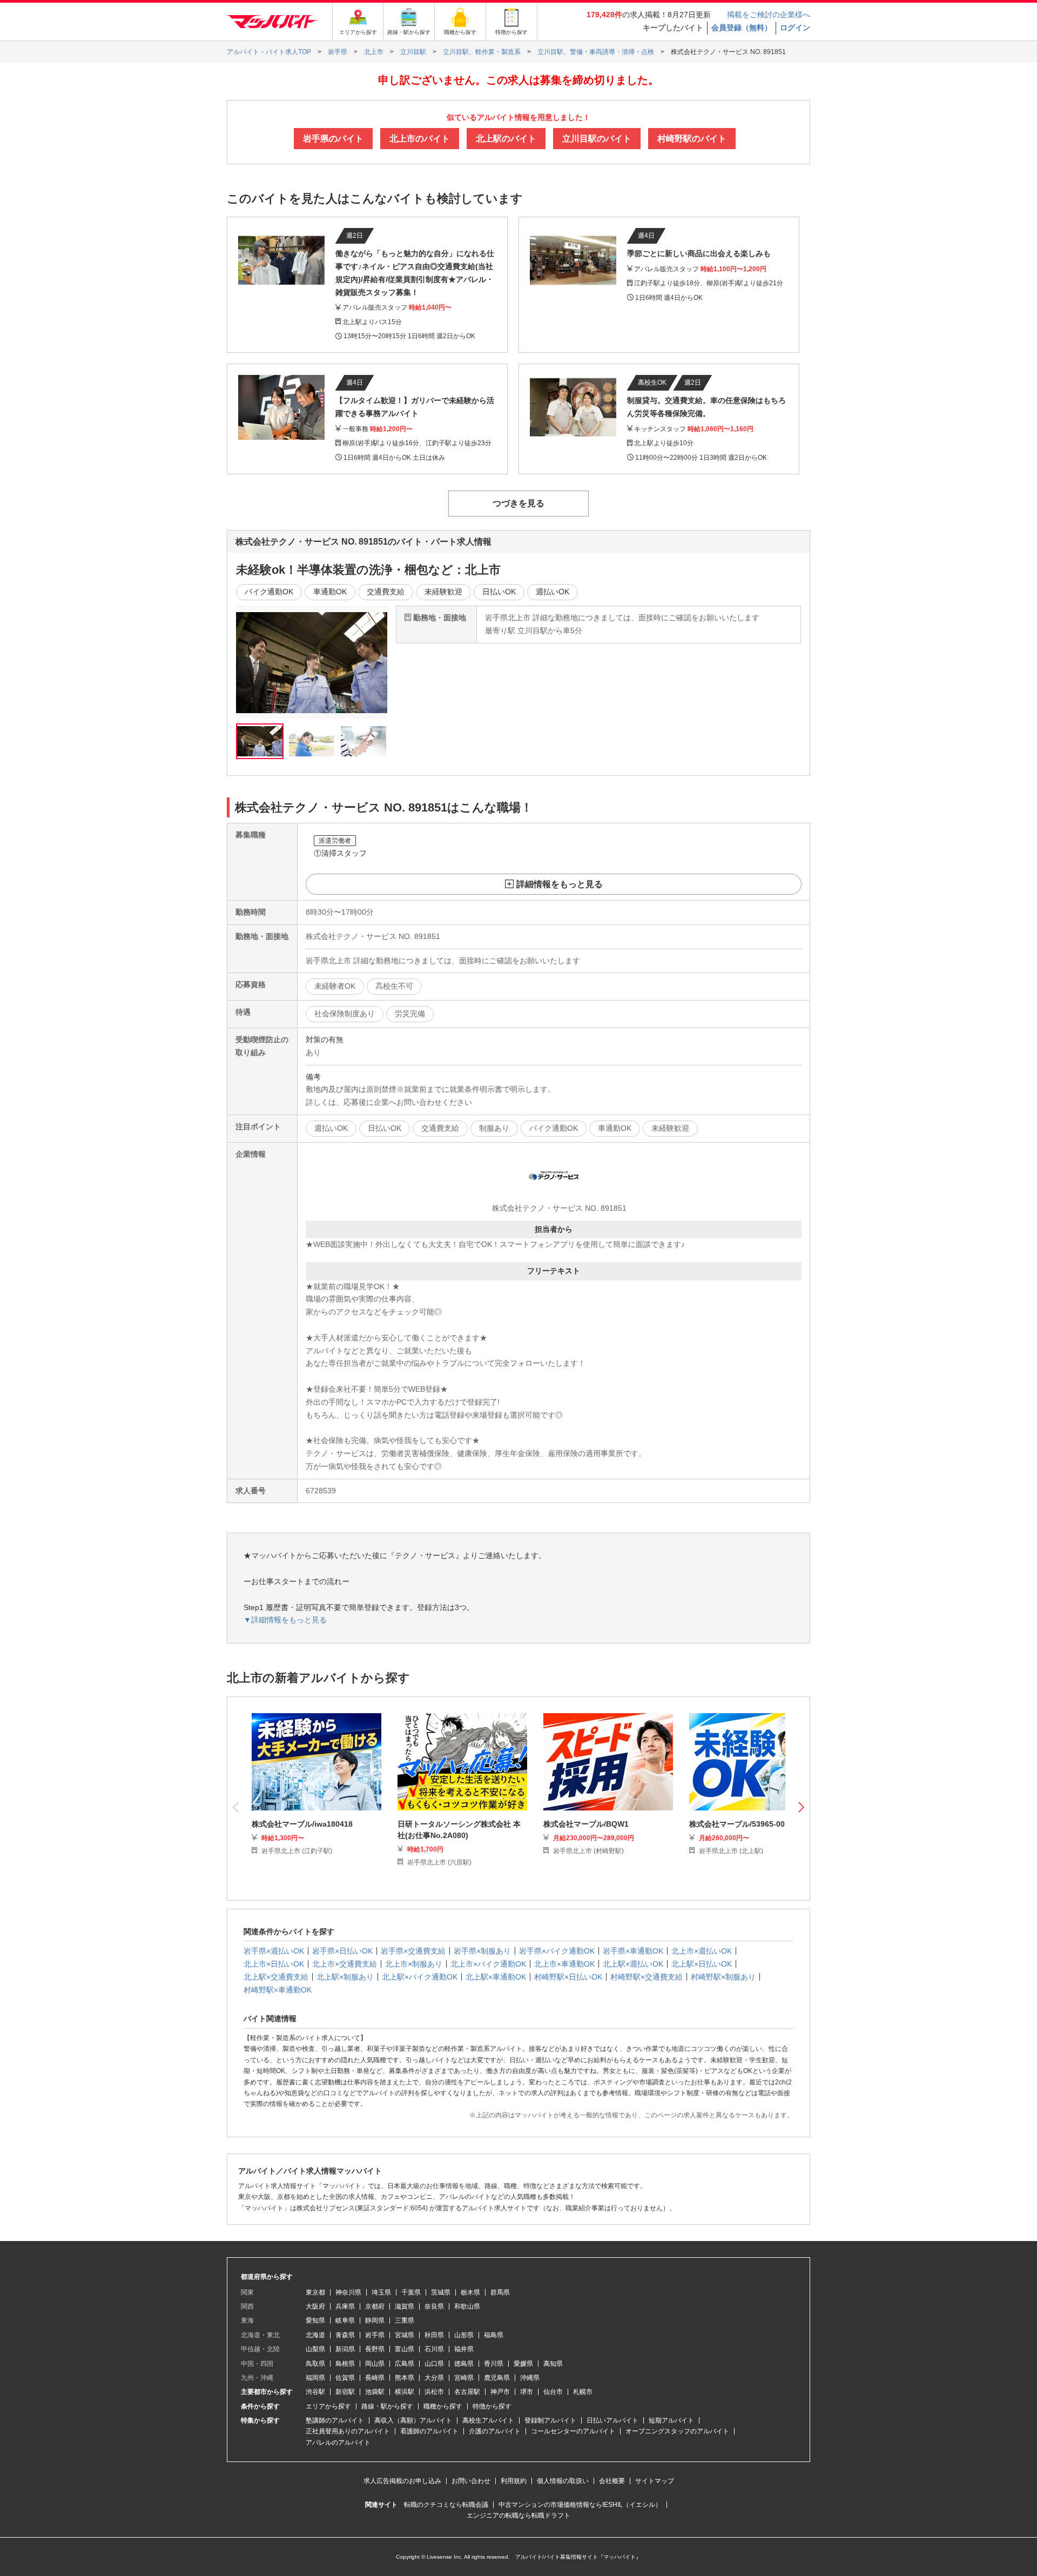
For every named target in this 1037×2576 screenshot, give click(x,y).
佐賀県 (345, 2378)
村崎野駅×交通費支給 (647, 1977)
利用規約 (514, 2481)
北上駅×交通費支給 (276, 1977)
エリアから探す (328, 2406)
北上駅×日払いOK (702, 1964)
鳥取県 (315, 2364)
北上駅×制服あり (345, 1977)
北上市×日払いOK (274, 1964)
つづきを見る (518, 503)
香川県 (494, 2364)
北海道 (315, 2335)
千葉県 (411, 2292)
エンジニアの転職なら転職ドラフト (518, 2515)
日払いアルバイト (612, 2420)
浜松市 (434, 2392)
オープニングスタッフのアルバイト (677, 2431)
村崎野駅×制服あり (723, 1977)
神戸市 (500, 2392)
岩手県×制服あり (482, 1951)
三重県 (405, 2320)
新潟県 (345, 2349)
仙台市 (553, 2392)
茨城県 (441, 2292)
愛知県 (315, 2320)
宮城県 (405, 2335)
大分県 (434, 2378)
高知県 (553, 2364)
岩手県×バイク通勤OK (557, 1951)
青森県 (345, 2335)
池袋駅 (375, 2392)
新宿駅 (345, 2392)
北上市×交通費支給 (345, 1964)
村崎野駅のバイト (692, 139)
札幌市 (583, 2392)
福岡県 (315, 2378)
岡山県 (375, 2364)
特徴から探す (492, 2406)
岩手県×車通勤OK (633, 1951)
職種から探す (443, 2406)
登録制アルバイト (550, 2420)
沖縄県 (530, 2378)
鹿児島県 (497, 2378)
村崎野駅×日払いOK (568, 1977)
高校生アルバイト (488, 2420)
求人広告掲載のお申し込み (402, 2481)
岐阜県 (345, 2320)
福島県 (494, 2335)
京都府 (375, 2306)
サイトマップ (655, 2481)
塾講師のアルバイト (335, 2420)
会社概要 (612, 2481)
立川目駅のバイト (597, 139)
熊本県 (405, 2378)
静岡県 (375, 2320)
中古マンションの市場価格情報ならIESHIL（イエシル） (580, 2505)
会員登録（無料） (742, 28)
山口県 (434, 2364)
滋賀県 (405, 2306)
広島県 (405, 2364)
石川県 (434, 2349)
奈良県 (434, 2306)
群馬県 (500, 2292)
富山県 (405, 2349)
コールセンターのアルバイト (573, 2431)
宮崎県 (464, 2378)
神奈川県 (348, 2292)
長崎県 (375, 2378)
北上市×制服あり (414, 1964)
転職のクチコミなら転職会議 (446, 2505)
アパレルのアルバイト (338, 2443)
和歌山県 (467, 2306)
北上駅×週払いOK (633, 1964)
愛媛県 (523, 2364)
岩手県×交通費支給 (413, 1951)
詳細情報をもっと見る (560, 884)
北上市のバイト (420, 139)
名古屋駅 (467, 2392)
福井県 (464, 2349)
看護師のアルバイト (429, 2431)
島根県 (345, 2364)
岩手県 (375, 2335)
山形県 (464, 2335)
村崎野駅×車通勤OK (278, 1990)
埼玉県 (381, 2292)
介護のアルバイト (495, 2431)
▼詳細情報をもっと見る (285, 1620)
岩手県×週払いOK (274, 1951)
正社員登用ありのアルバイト (348, 2431)
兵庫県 (345, 2306)
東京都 (315, 2292)
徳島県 (464, 2364)
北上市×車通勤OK (564, 1964)
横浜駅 (405, 2392)
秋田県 (434, 2335)
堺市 (527, 2392)
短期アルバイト (671, 2420)
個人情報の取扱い (563, 2481)
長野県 (375, 2349)
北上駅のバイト (506, 139)
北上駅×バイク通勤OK (420, 1977)
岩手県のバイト (333, 139)
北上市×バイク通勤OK (488, 1964)
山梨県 (315, 2349)
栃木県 (470, 2292)
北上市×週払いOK (702, 1951)
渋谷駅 (315, 2392)
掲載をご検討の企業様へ (769, 15)
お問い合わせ (471, 2481)
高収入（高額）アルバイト (413, 2420)
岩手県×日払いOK (342, 1951)
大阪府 (315, 2306)
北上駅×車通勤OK (496, 1977)
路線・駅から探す (387, 2406)
